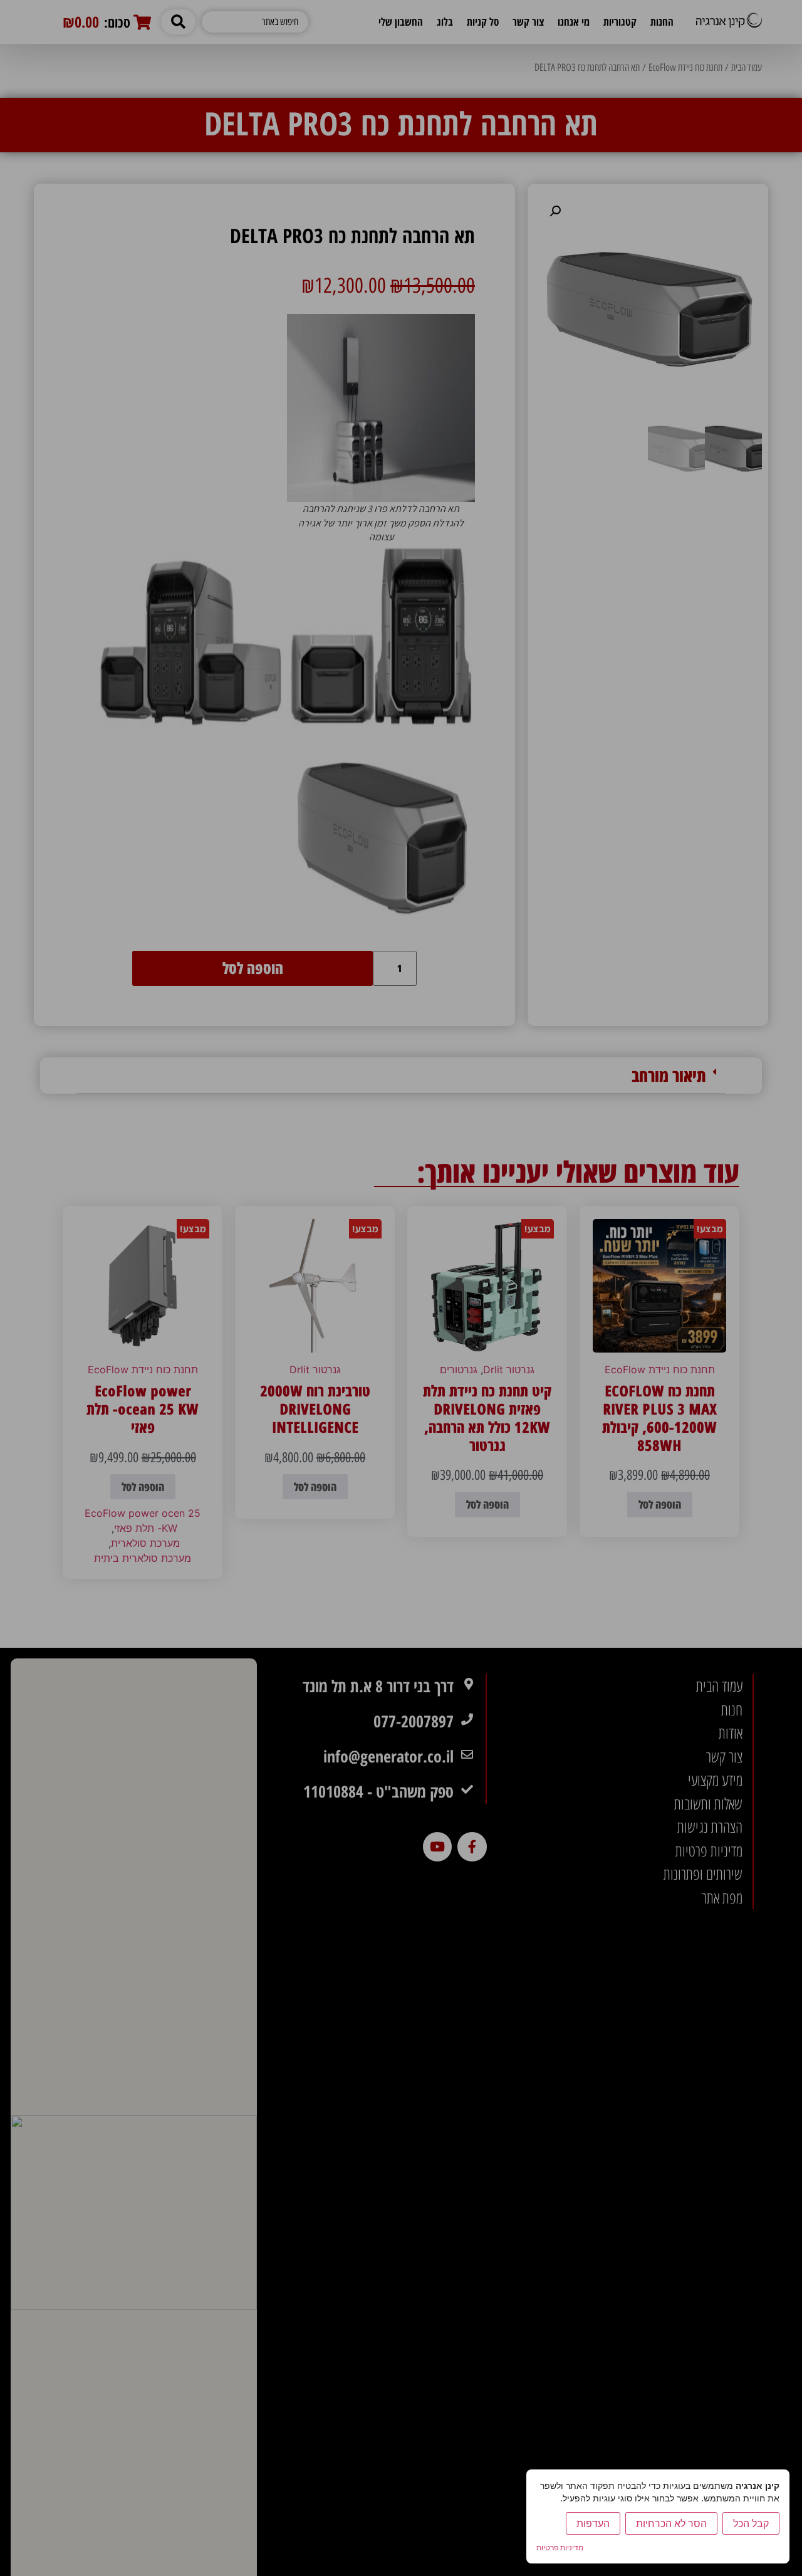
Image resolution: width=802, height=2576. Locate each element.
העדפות (593, 2523)
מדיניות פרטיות (560, 2547)
